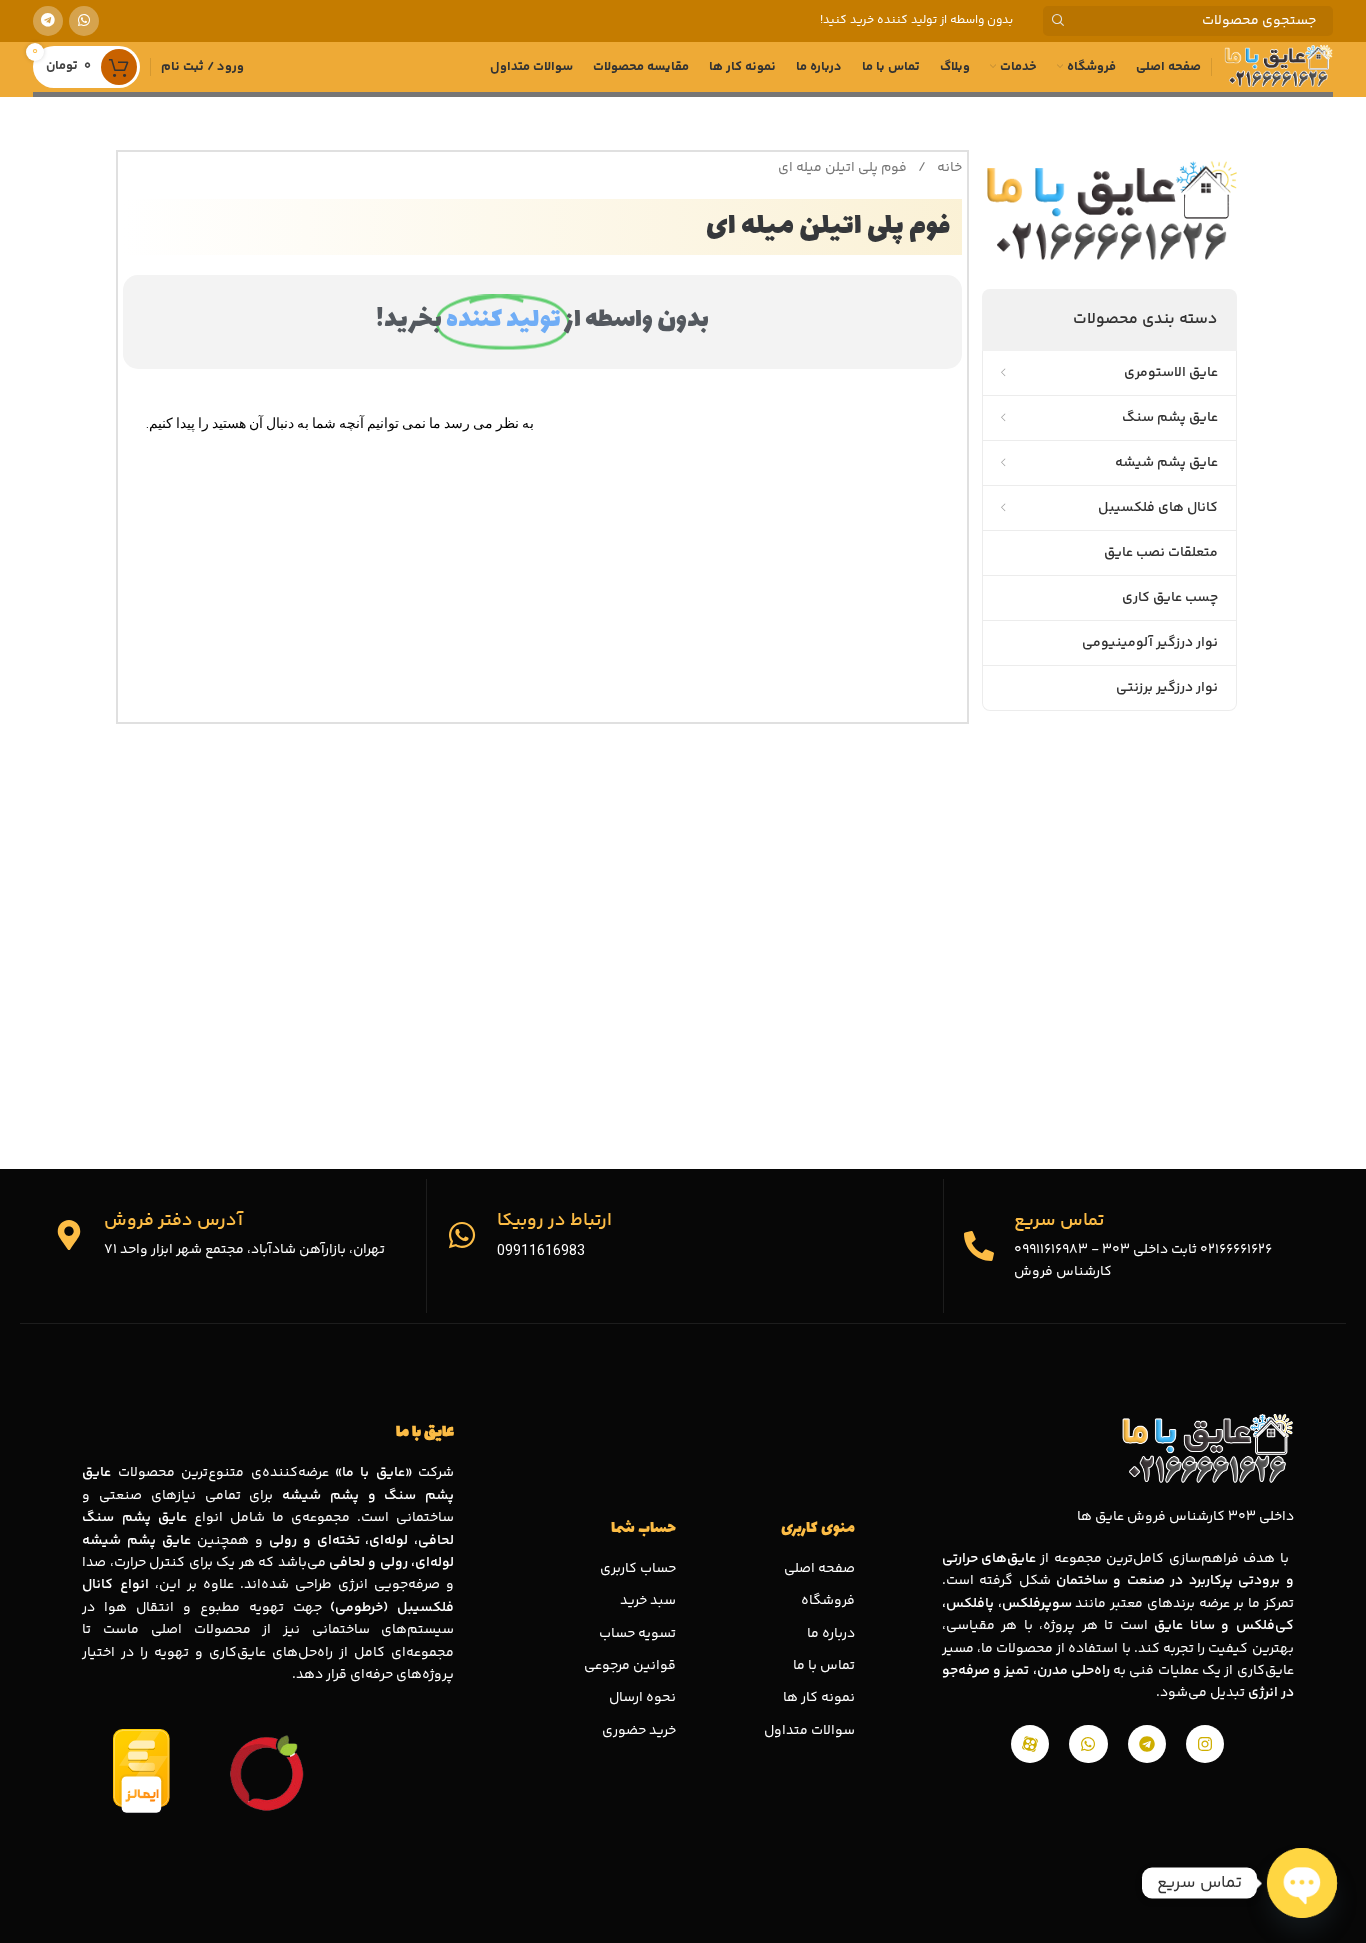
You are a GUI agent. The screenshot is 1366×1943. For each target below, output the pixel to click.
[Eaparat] (1030, 1744)
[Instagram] (1205, 1744)
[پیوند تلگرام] (48, 21)
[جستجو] (1058, 21)
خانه (948, 168)
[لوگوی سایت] (1277, 67)
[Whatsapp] (1088, 1744)
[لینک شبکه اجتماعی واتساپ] (84, 21)
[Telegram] (1147, 1744)
